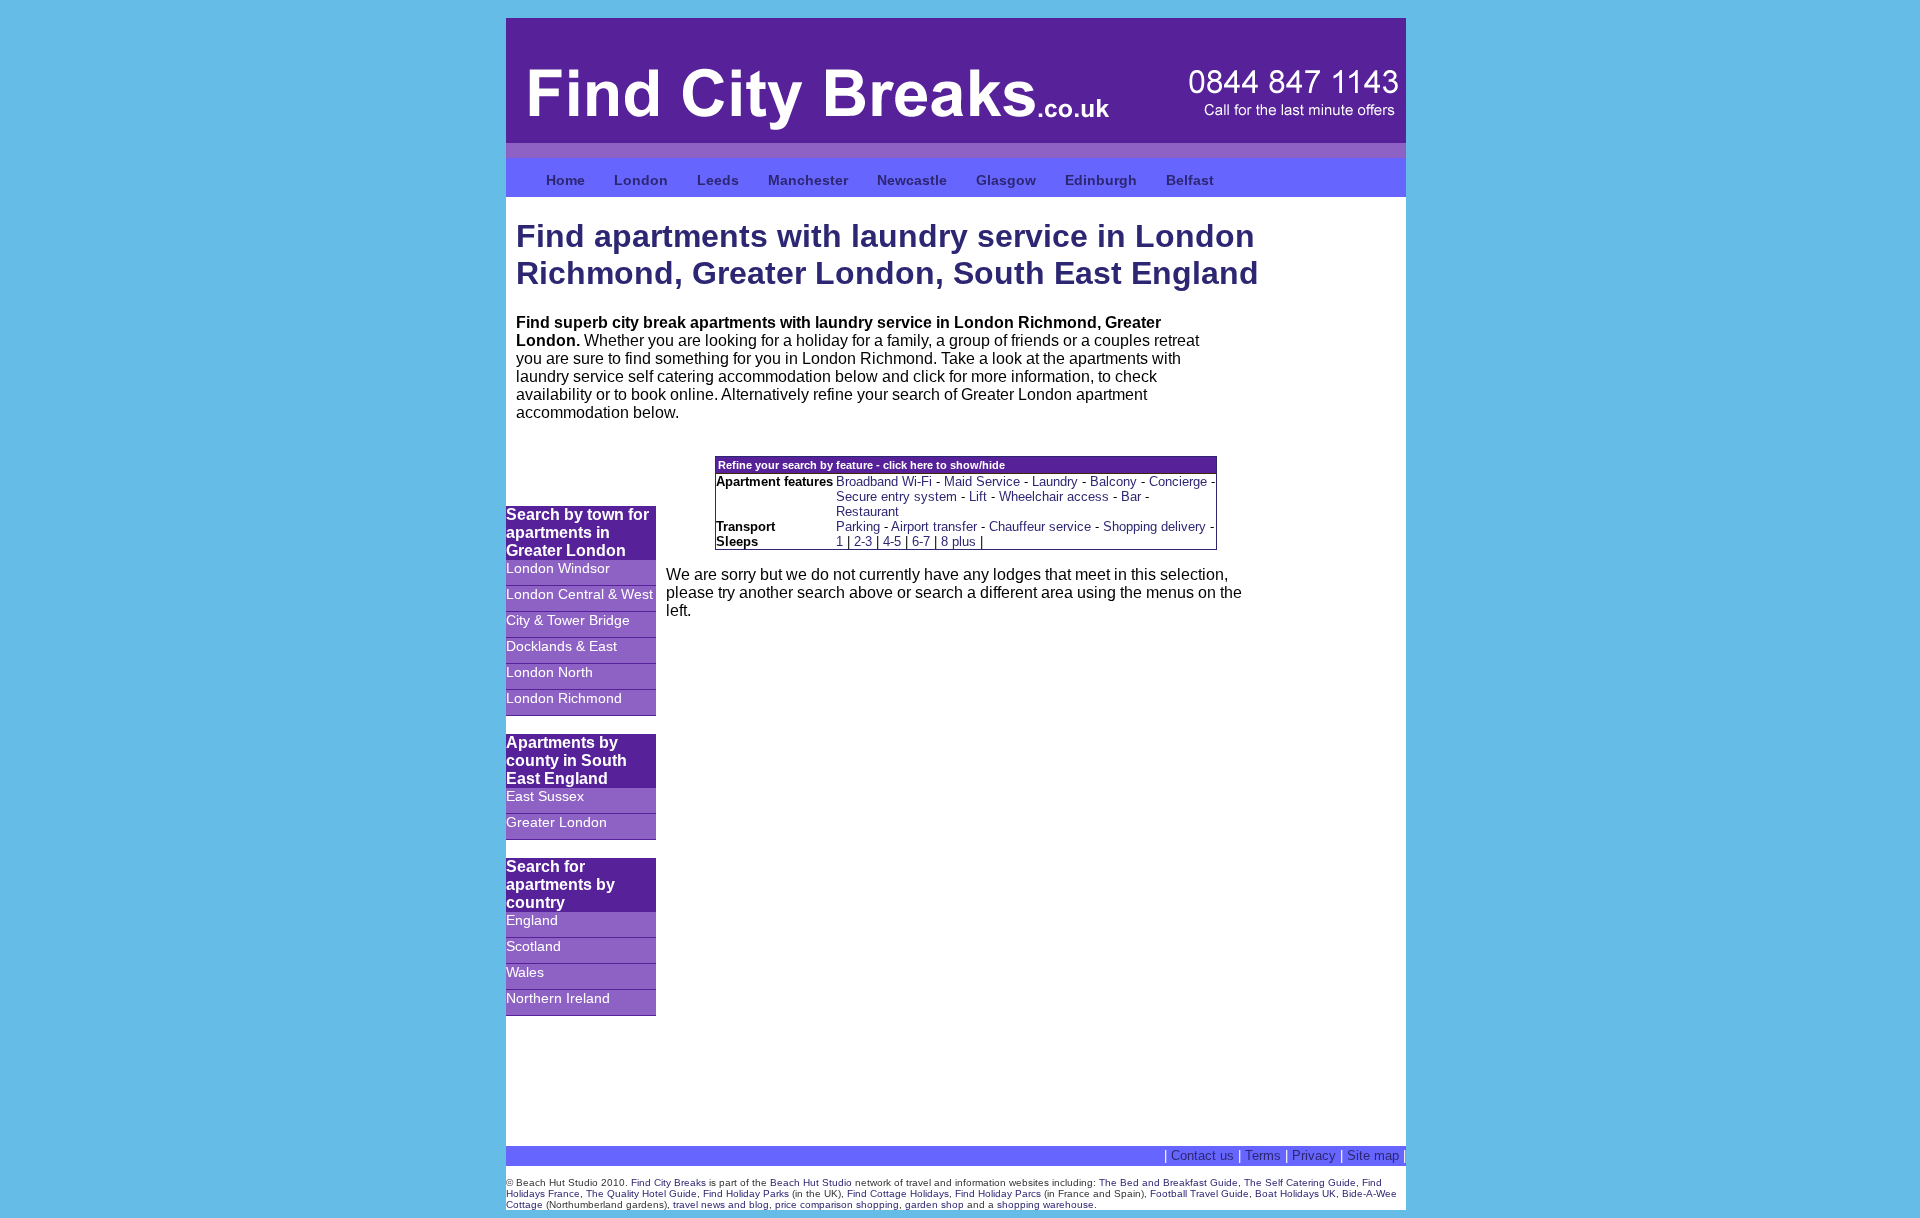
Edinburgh (1101, 180)
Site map (1373, 1155)
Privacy (1314, 1155)
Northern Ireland (558, 998)
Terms (1263, 1155)
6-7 (921, 541)
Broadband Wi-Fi (884, 481)
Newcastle (912, 180)
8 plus (958, 541)
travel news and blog (721, 1204)
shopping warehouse (1045, 1204)
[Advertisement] (1336, 806)
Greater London (556, 822)
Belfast (1190, 180)
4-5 (892, 541)
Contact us (1202, 1155)
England (532, 920)
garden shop (934, 1204)
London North (549, 672)
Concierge (1178, 481)
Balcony (1113, 481)
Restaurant (867, 511)
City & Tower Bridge (568, 620)
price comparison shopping (837, 1204)
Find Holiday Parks (746, 1193)
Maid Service (982, 481)
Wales (525, 972)
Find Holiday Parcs (998, 1193)
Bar (1131, 496)
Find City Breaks (668, 1182)
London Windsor (558, 568)
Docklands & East (561, 646)
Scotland (533, 946)
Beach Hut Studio (811, 1182)
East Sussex (545, 796)
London (641, 180)
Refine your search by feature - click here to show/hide (861, 465)
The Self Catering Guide (1300, 1182)
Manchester (808, 180)
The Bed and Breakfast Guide (1168, 1182)
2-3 (863, 541)
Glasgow (1006, 180)
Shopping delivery (1154, 526)
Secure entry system (896, 496)
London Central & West (579, 594)
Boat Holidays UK (1295, 1193)
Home (565, 180)
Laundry (1055, 481)
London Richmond (564, 698)
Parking (858, 526)
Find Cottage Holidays (898, 1193)
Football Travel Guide (1199, 1193)
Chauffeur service (1040, 526)
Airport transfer (934, 526)
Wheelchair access (1054, 496)
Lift (978, 496)
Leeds (718, 180)
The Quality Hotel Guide (641, 1193)
